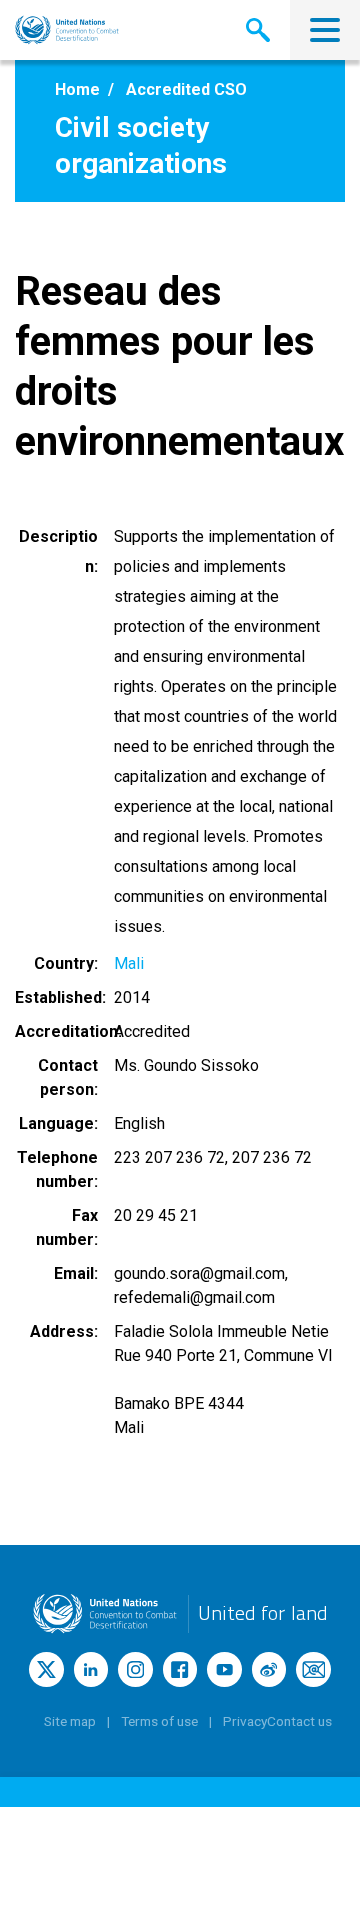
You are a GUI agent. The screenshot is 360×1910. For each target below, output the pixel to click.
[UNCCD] (67, 30)
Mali (129, 963)
